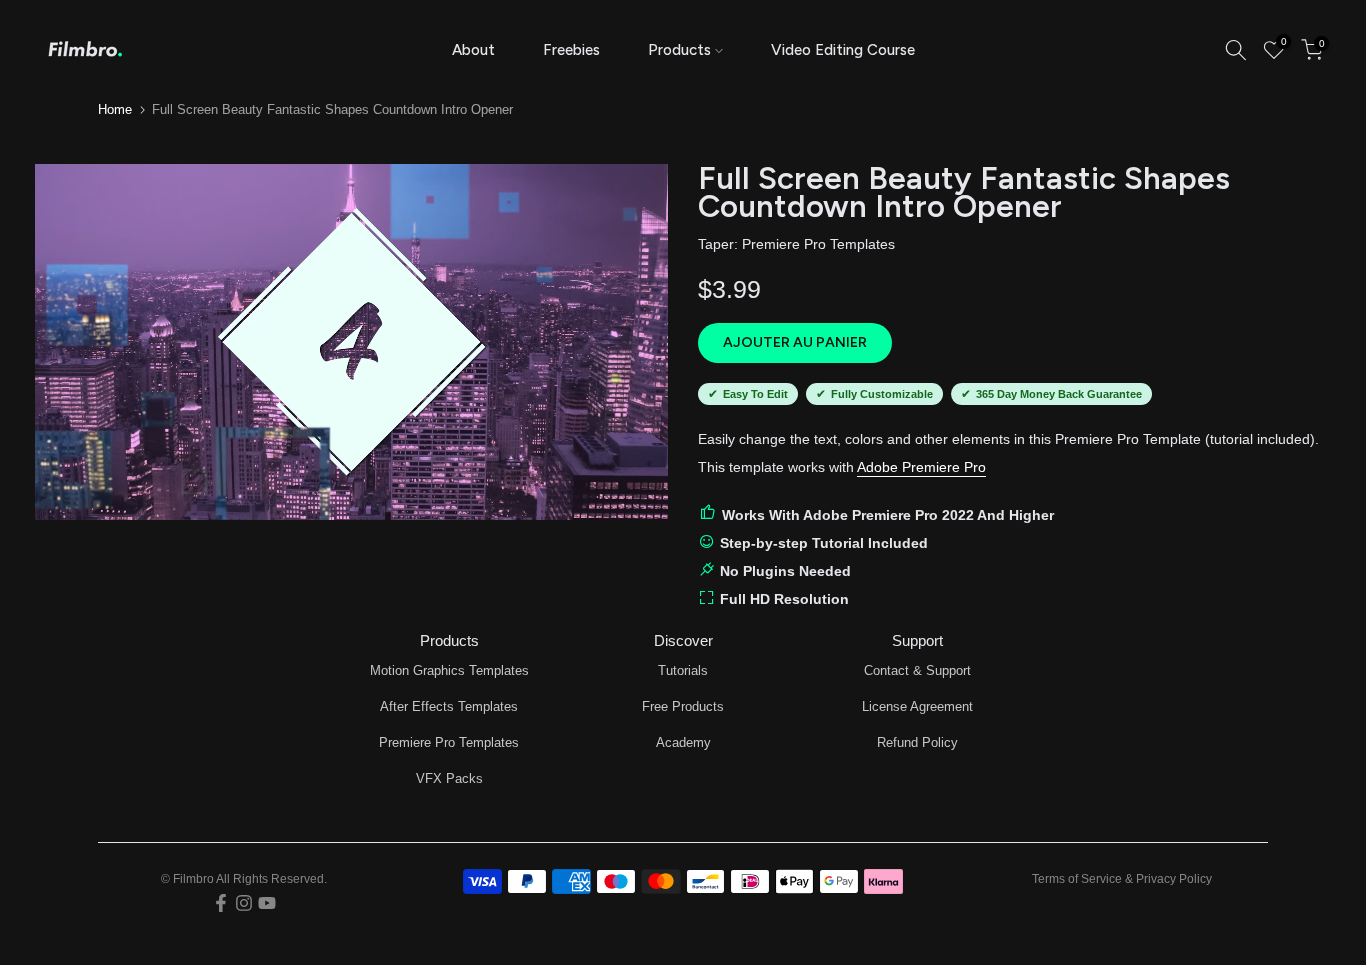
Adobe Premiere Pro (921, 467)
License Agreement (917, 706)
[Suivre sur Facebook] (221, 903)
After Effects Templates (449, 706)
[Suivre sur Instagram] (244, 903)
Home (115, 109)
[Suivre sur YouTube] (267, 903)
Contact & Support (917, 670)
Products (679, 50)
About (473, 50)
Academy (683, 742)
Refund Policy (917, 742)
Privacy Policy (1174, 879)
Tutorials (683, 670)
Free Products (683, 706)
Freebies (571, 50)
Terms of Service (1077, 879)
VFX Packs (449, 778)
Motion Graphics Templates (449, 670)
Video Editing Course (843, 50)
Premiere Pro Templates (818, 244)
